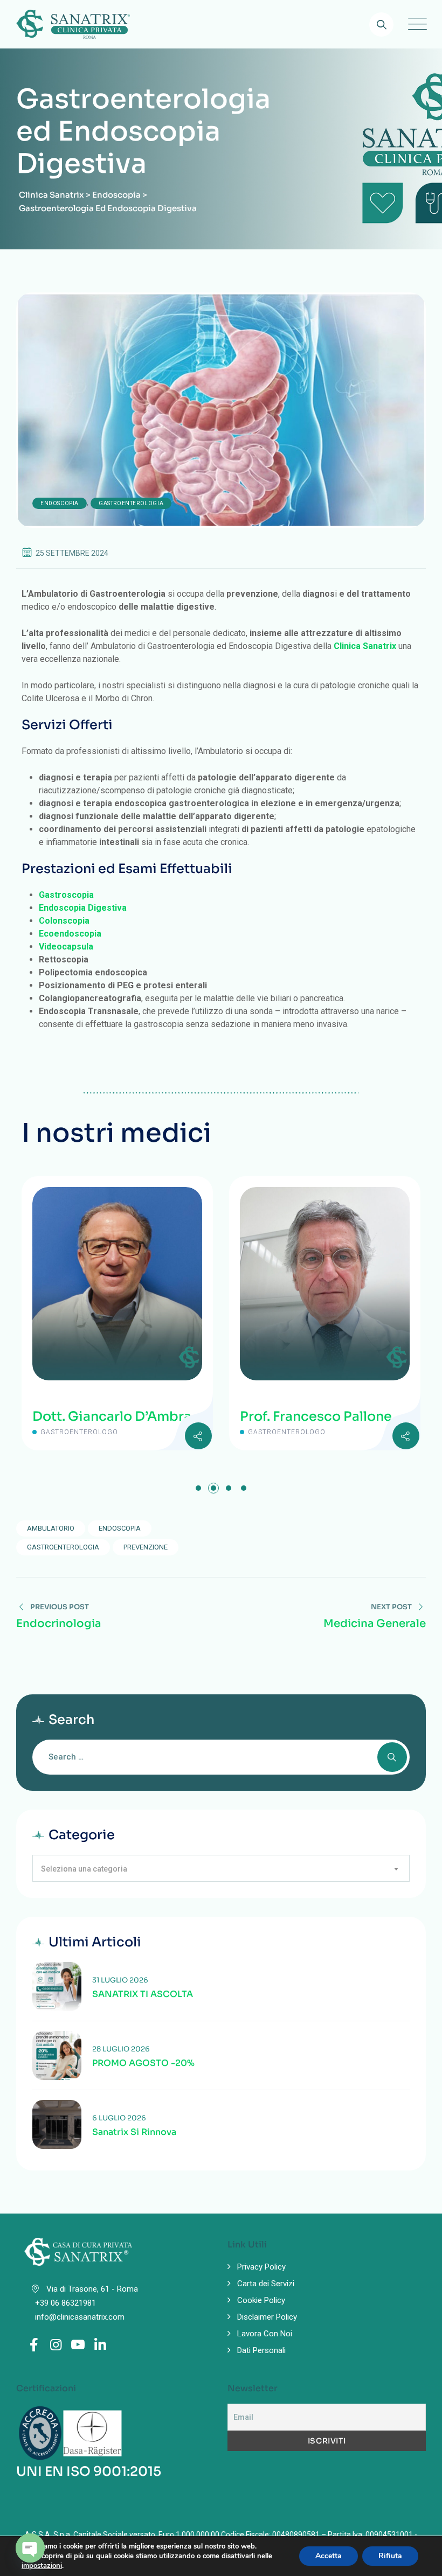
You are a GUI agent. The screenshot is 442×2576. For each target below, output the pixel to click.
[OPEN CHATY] (30, 2548)
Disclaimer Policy (267, 2317)
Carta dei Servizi (266, 2284)
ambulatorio (51, 1528)
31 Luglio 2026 (120, 1980)
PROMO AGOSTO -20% (143, 2063)
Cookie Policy (261, 2300)
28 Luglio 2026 (121, 2049)
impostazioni (42, 2566)
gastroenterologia (63, 1547)
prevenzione (146, 1547)
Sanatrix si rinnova (134, 2132)
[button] (198, 1488)
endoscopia (120, 1528)
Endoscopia (60, 503)
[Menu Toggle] (415, 24)
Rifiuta (390, 2556)
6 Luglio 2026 (119, 2118)
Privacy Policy (261, 2267)
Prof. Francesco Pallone (298, 1416)
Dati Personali (261, 2350)
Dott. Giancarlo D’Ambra (94, 1416)
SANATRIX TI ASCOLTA (143, 1994)
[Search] (381, 25)
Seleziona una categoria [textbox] (84, 1869)
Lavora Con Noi (265, 2334)
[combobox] (221, 1868)
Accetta (329, 2556)
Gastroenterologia (131, 503)
